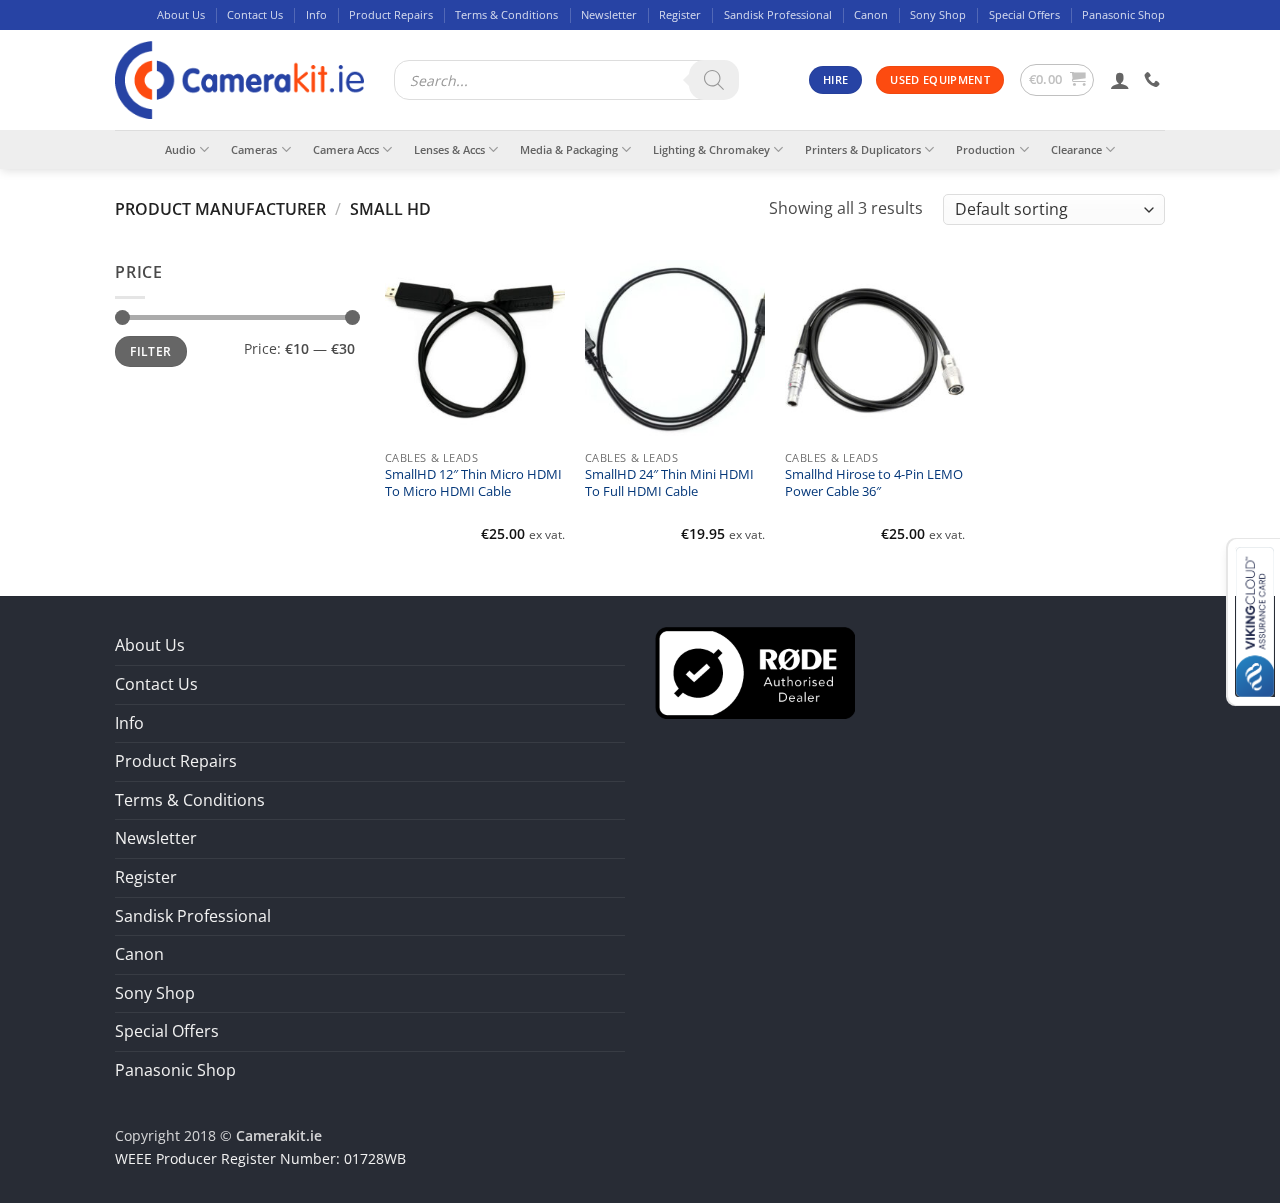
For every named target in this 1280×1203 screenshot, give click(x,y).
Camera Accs (346, 149)
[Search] (714, 80)
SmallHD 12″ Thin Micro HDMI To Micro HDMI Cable (473, 483)
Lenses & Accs (449, 149)
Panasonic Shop (1123, 14)
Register (680, 14)
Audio (180, 149)
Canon (871, 14)
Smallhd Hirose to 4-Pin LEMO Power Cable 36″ (874, 483)
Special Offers (1024, 14)
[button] (1057, 80)
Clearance (1076, 149)
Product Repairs (391, 14)
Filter (150, 351)
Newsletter (609, 14)
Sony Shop (938, 14)
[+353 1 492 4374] (1154, 79)
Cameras (254, 149)
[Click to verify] (755, 672)
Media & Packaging (569, 149)
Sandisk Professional (778, 14)
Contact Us (255, 14)
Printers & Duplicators (863, 149)
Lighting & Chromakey (711, 149)
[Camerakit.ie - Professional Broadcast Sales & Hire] (239, 80)
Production (985, 149)
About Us (181, 14)
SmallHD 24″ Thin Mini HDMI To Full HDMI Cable (669, 483)
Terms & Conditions (506, 14)
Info (316, 14)
